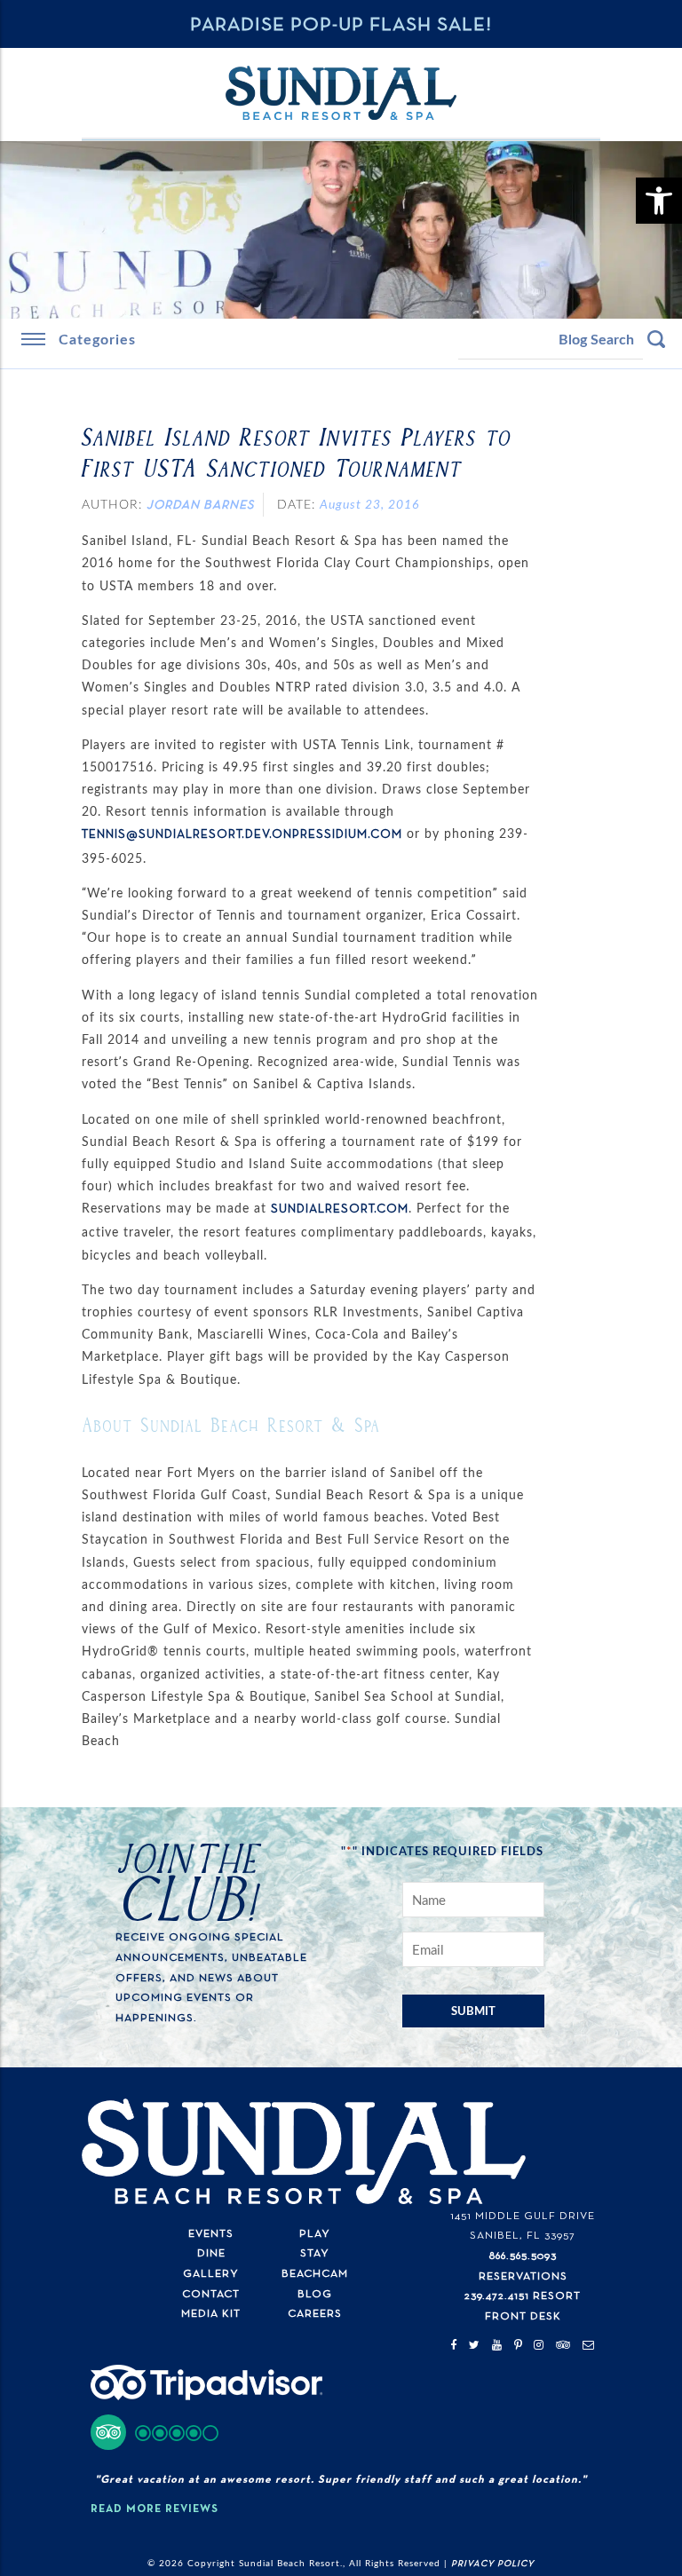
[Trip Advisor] (563, 2346)
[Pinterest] (519, 2346)
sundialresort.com (340, 1209)
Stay (315, 2253)
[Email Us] (589, 2346)
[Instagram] (539, 2346)
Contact (211, 2294)
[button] (155, 2432)
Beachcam (315, 2274)
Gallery (211, 2274)
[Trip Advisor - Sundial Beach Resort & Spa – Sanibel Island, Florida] (206, 2395)
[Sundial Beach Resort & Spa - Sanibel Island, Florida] (341, 93)
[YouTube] (497, 2346)
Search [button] (656, 339)
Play (315, 2234)
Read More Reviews (155, 2509)
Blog (315, 2294)
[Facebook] (454, 2346)
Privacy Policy (493, 2564)
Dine (211, 2253)
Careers (315, 2314)
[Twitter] (475, 2346)
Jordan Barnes (200, 505)
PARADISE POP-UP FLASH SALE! (341, 25)
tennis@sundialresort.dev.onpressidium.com (242, 834)
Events (211, 2234)
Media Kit (211, 2314)
